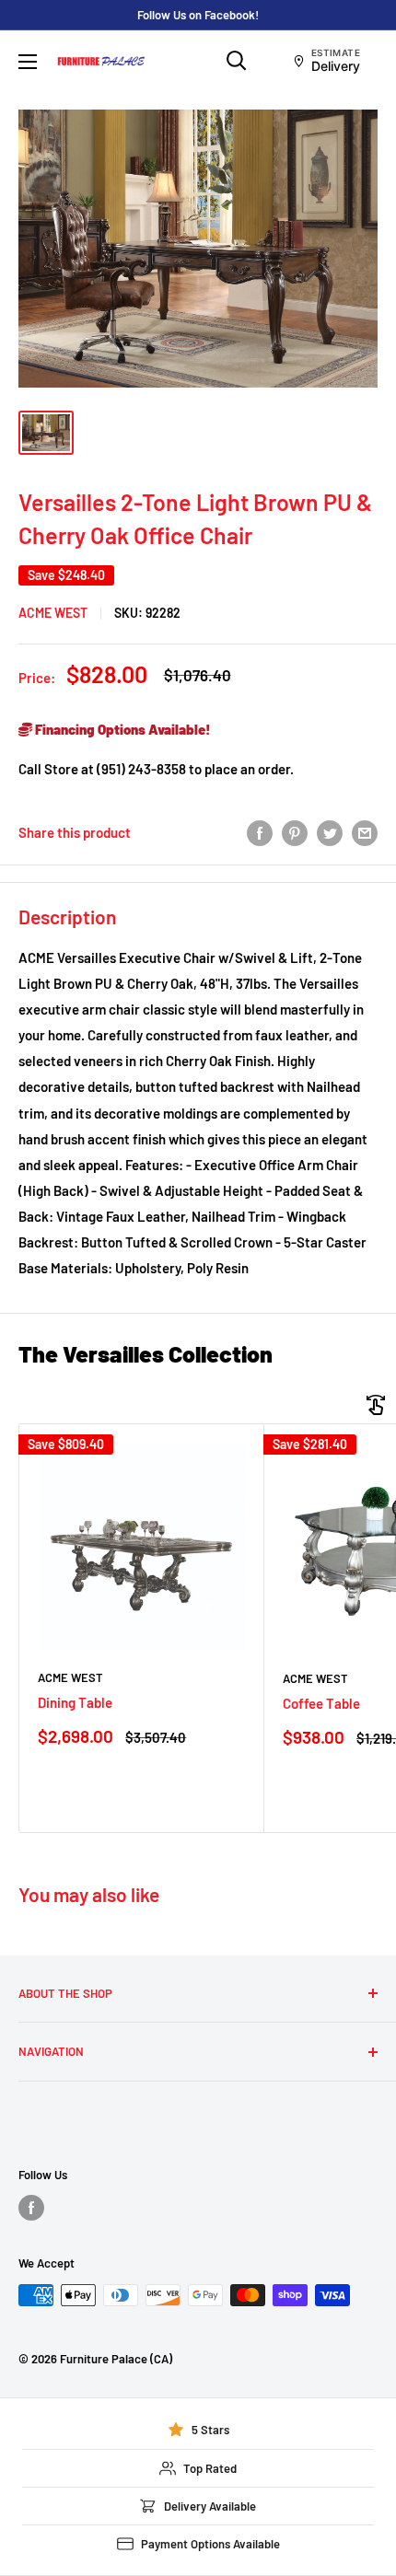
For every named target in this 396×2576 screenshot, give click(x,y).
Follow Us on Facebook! (198, 15)
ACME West (53, 613)
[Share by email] (365, 832)
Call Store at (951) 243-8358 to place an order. (156, 769)
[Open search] (237, 61)
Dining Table (75, 1702)
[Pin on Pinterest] (295, 832)
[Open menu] (28, 62)
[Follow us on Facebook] (31, 2208)
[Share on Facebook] (260, 832)
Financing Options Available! (121, 729)
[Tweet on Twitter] (330, 832)
